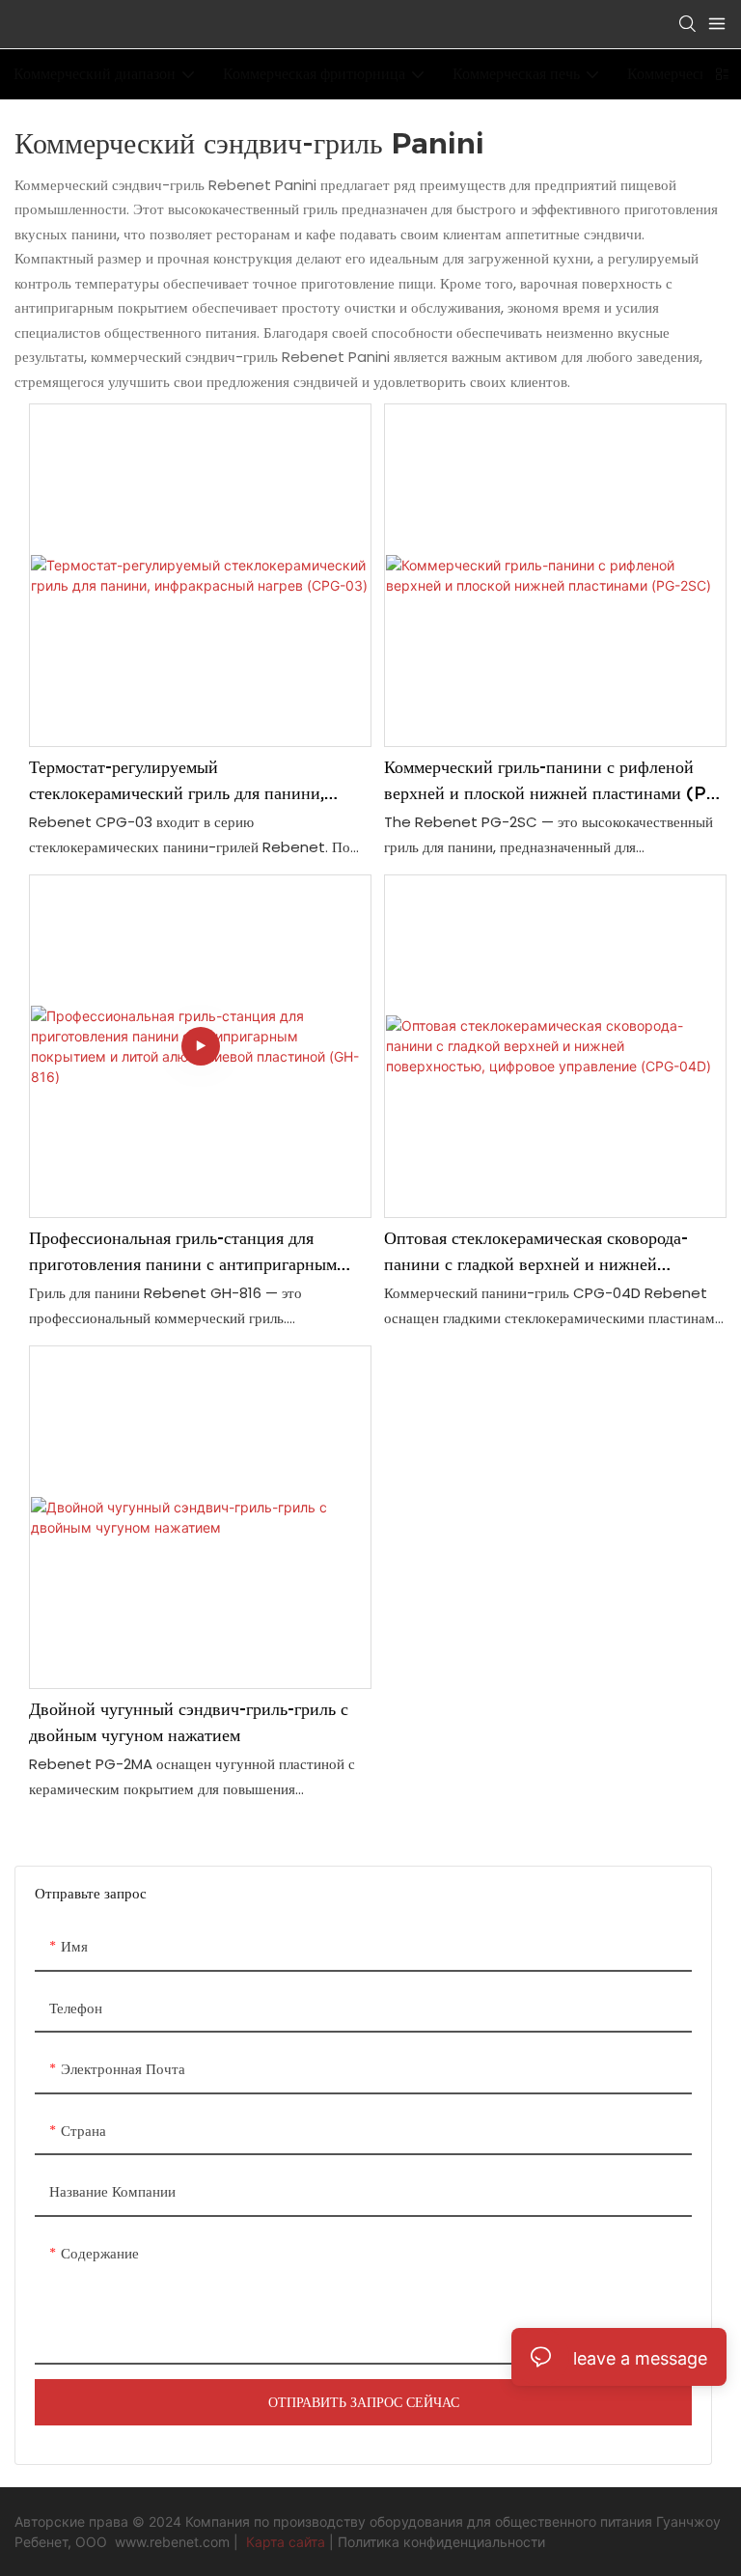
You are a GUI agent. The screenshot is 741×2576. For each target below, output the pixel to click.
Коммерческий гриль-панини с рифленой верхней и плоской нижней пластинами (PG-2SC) (555, 781)
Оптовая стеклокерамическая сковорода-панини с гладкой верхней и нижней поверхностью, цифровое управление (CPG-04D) (553, 1252)
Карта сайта (286, 2542)
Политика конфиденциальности (441, 2542)
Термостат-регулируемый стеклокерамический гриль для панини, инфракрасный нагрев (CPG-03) (177, 781)
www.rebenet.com (174, 2542)
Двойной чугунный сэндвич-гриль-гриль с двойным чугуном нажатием (189, 1722)
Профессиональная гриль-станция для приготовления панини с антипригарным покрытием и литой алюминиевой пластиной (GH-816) (198, 1252)
